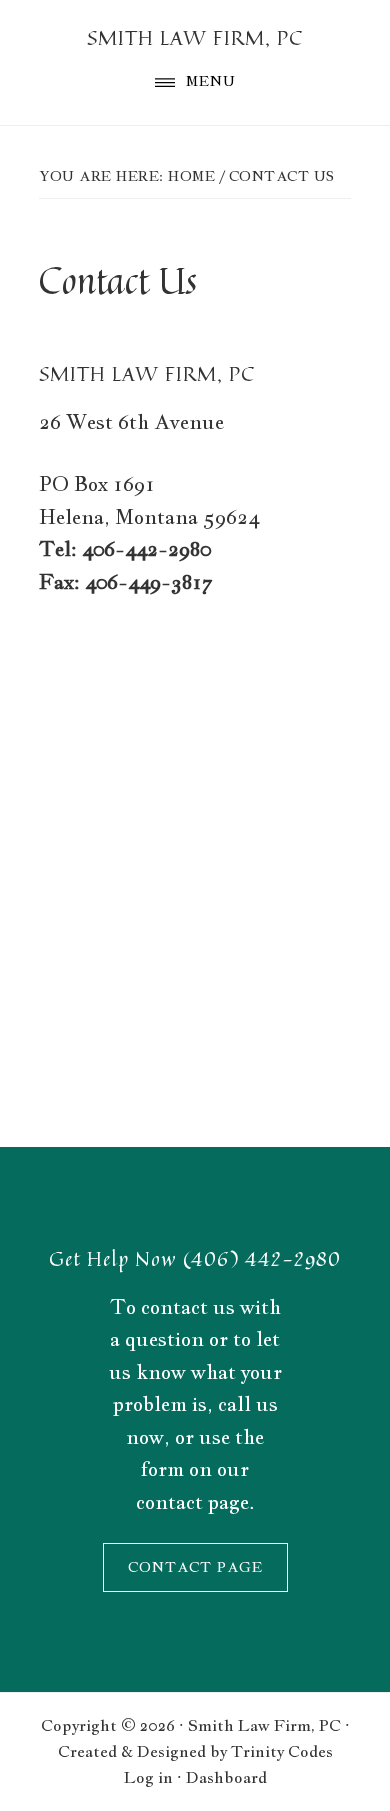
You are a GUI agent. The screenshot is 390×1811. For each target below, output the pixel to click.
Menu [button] (211, 81)
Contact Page (195, 1567)
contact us (188, 1307)
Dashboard (226, 1777)
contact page (192, 1502)
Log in (148, 1777)
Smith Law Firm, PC (195, 37)
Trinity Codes (282, 1751)
